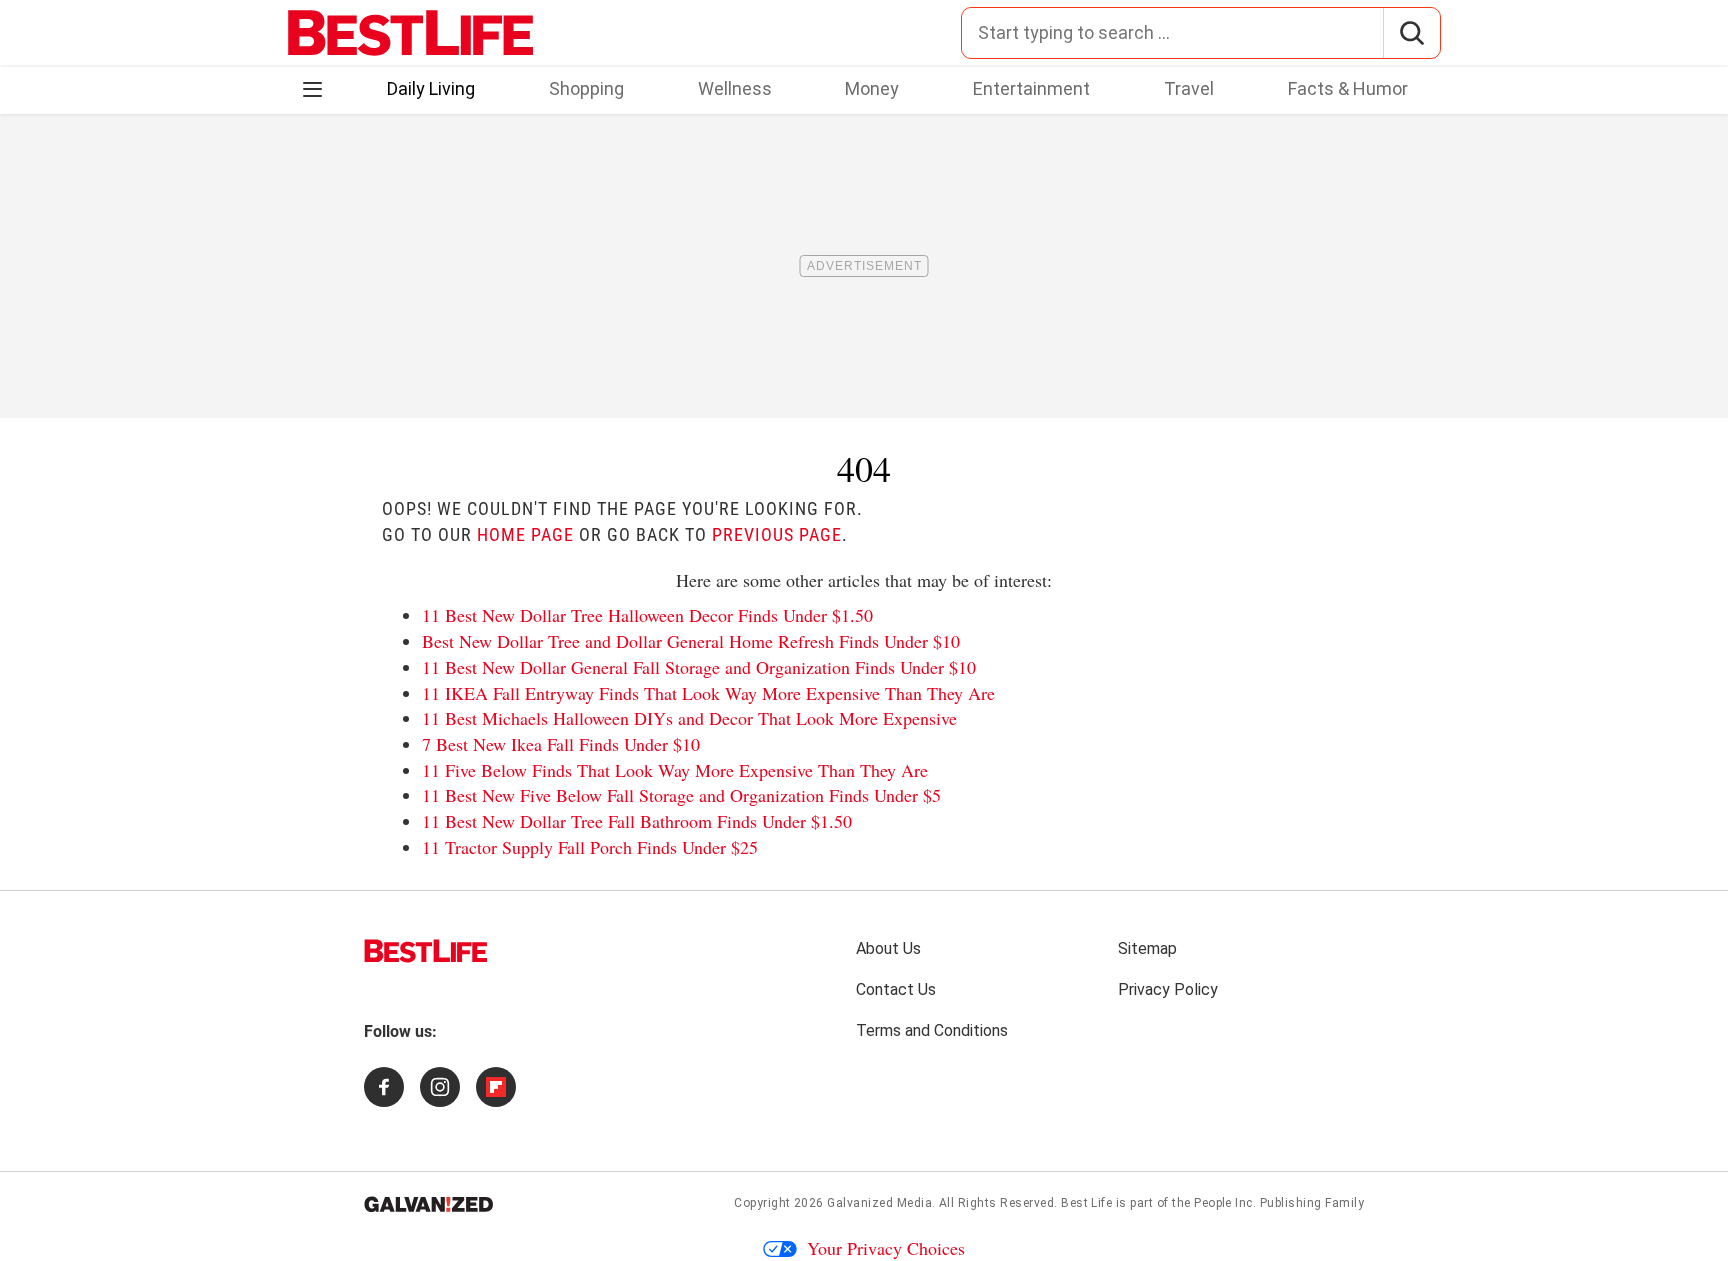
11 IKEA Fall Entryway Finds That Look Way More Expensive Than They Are (708, 693)
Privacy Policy (1168, 989)
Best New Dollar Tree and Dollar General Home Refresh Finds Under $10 (691, 641)
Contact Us (896, 989)
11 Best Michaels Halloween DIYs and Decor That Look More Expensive (689, 718)
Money (872, 88)
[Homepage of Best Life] (426, 951)
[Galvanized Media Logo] (428, 1204)
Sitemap (1147, 948)
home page (525, 534)
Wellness (735, 88)
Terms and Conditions (932, 1030)
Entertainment (1031, 88)
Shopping (586, 88)
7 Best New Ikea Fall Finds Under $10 (561, 744)
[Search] (1411, 33)
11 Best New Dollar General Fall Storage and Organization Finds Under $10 (699, 667)
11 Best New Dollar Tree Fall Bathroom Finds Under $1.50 (637, 821)
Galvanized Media (879, 1203)
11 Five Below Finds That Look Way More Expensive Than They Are (675, 770)
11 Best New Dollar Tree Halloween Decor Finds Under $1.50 (647, 615)
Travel (1189, 88)
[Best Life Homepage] (410, 33)
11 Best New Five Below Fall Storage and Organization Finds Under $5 (681, 795)
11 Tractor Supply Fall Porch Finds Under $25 (590, 847)
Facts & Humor (1348, 88)
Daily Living (431, 88)
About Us (888, 948)
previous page (777, 534)
